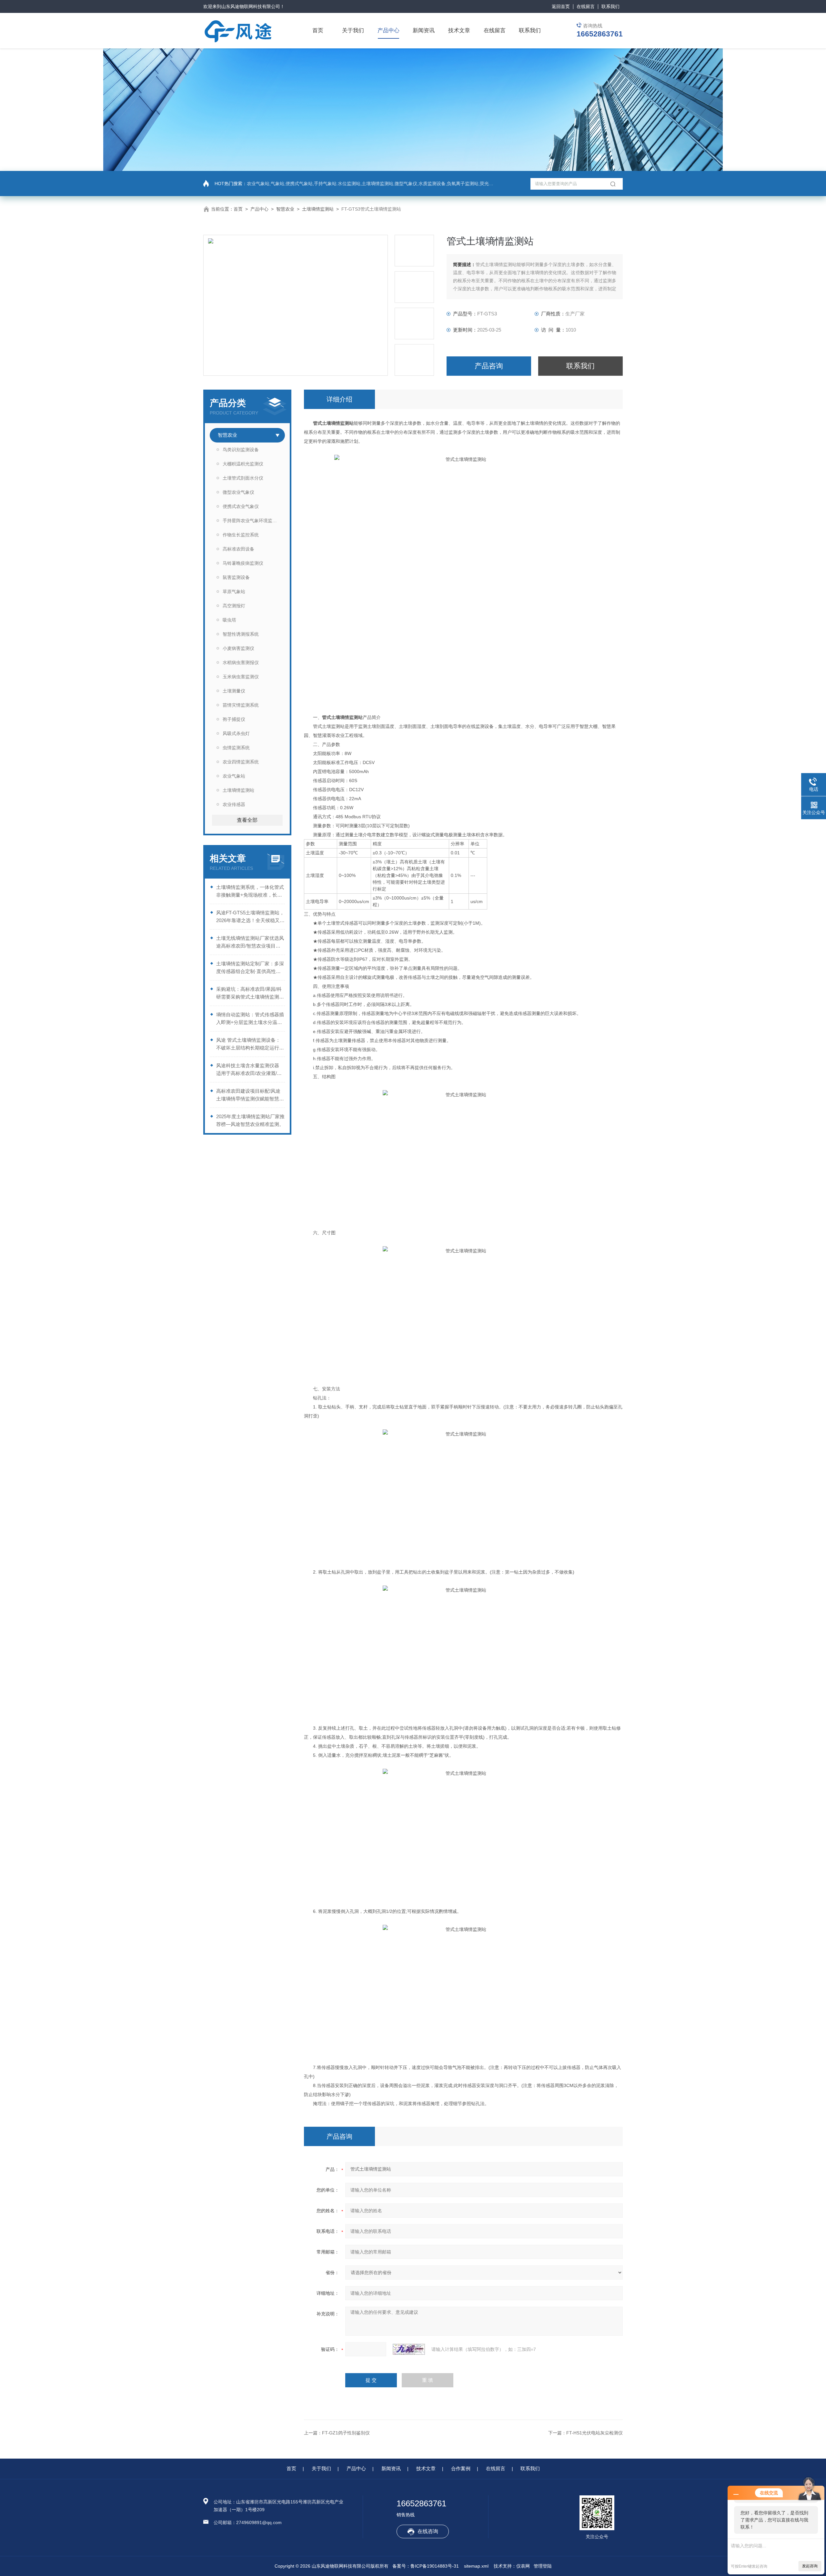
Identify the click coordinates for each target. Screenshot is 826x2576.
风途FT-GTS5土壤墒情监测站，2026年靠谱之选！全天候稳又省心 (250, 917)
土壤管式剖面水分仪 (243, 478)
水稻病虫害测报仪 (241, 662)
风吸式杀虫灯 (236, 733)
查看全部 (247, 820)
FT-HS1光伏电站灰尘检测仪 (594, 2433)
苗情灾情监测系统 (241, 705)
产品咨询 (489, 366)
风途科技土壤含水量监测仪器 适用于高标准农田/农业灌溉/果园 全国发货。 (249, 1070)
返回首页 (561, 6)
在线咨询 (428, 2531)
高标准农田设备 (238, 549)
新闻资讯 (424, 30)
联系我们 (610, 6)
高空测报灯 (234, 606)
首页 (318, 30)
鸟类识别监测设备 (241, 450)
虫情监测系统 (236, 748)
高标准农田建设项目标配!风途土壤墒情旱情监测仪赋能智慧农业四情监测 (250, 1095)
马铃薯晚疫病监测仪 (243, 563)
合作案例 (461, 2468)
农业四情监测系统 (241, 762)
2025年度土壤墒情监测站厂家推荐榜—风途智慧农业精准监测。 (250, 1120)
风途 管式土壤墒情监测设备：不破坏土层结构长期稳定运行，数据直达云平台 (250, 1044)
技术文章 (459, 30)
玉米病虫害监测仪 (241, 677)
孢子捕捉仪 (234, 719)
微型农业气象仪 (238, 492)
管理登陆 (543, 2566)
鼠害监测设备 (236, 577)
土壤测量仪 (234, 691)
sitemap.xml (476, 2566)
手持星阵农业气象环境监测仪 (252, 521)
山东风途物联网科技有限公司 (251, 6)
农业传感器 (234, 804)
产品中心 (388, 30)
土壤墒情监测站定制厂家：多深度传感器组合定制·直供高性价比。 (250, 968)
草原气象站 (234, 592)
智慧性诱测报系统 (241, 634)
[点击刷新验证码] (409, 2349)
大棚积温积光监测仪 (243, 464)
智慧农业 (285, 209)
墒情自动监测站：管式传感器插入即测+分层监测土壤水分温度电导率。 (250, 1019)
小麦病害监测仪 (238, 648)
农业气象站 (234, 776)
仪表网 (523, 2566)
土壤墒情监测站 (318, 209)
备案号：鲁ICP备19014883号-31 (426, 2566)
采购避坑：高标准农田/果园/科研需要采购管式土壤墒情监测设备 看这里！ (250, 994)
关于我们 (353, 30)
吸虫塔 (229, 620)
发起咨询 (810, 2566)
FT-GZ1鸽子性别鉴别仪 (346, 2433)
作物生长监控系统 (241, 535)
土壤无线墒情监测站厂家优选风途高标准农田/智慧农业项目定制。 (250, 943)
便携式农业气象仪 (241, 506)
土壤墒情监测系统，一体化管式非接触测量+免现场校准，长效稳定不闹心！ (250, 892)
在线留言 (586, 6)
